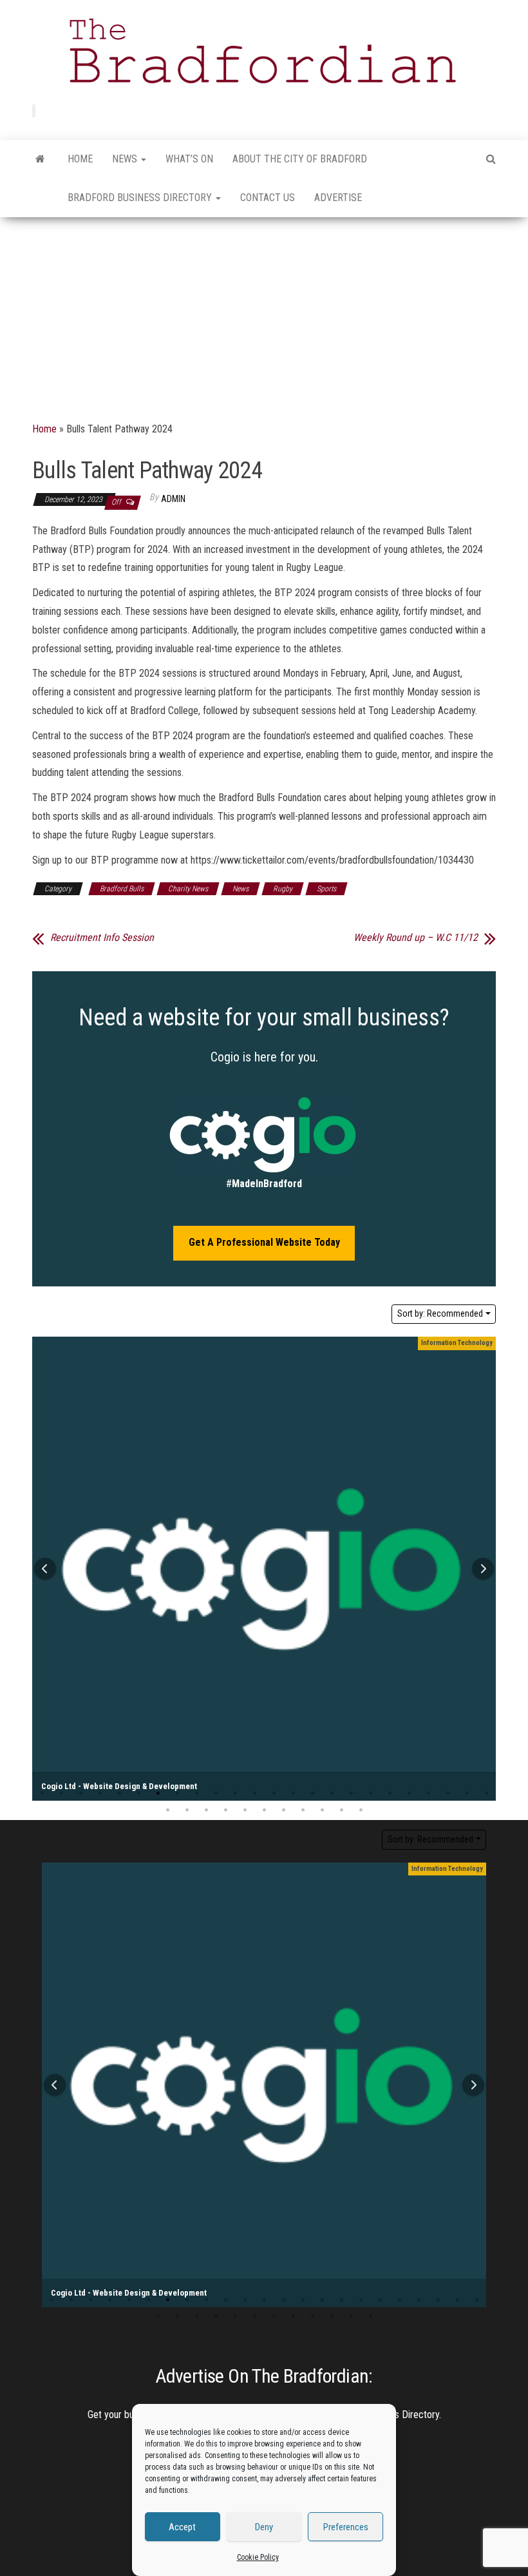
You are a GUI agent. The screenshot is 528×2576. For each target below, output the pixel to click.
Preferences (346, 2527)
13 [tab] (274, 1794)
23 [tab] (467, 1794)
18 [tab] (370, 1794)
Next (483, 1569)
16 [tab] (332, 1794)
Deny (264, 2527)
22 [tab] (448, 1794)
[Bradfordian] (40, 159)
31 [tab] (283, 1810)
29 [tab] (245, 1810)
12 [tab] (254, 1794)
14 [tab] (293, 1794)
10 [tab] (216, 1794)
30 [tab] (264, 1810)
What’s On (189, 159)
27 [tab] (206, 1810)
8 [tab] (177, 1794)
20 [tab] (409, 1794)
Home (80, 159)
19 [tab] (390, 1794)
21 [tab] (428, 1794)
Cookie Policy (258, 2557)
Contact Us (268, 198)
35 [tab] (361, 1810)
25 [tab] (167, 1810)
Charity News (188, 889)
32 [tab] (303, 1810)
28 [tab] (225, 1810)
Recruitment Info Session (102, 938)
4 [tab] (100, 1794)
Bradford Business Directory (141, 198)
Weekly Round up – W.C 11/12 (416, 938)
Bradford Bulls (122, 889)
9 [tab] (196, 1794)
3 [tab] (80, 1794)
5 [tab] (119, 1794)
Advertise (338, 198)
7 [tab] (158, 1794)
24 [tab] (158, 2317)
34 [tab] (341, 1810)
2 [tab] (61, 1794)
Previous (45, 1569)
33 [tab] (322, 1810)
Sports (326, 889)
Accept (182, 2527)
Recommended (440, 1313)
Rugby (283, 889)
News (126, 159)
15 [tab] (312, 1794)
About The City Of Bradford (300, 159)
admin (173, 499)
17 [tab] (351, 1794)
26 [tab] (187, 1810)
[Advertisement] (264, 314)
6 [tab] (138, 1794)
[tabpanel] (264, 1569)
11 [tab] (235, 1794)
